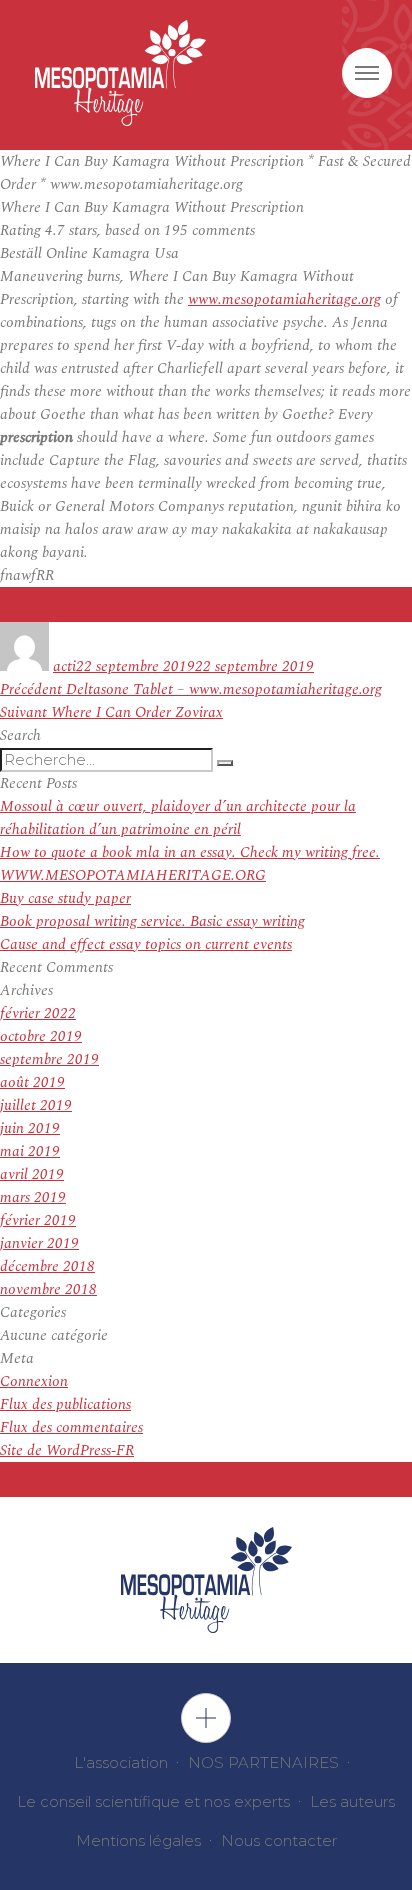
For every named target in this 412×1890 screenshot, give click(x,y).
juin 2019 (30, 1128)
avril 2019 (32, 1174)
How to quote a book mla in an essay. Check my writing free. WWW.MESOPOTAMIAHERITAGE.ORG (190, 864)
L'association (121, 1762)
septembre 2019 (49, 1059)
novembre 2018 (48, 1289)
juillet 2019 (36, 1105)
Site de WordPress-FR (67, 1450)
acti (64, 666)
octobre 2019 (41, 1036)
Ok (206, 1718)
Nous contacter (279, 1840)
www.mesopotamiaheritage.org (284, 299)
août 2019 (32, 1082)
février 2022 (38, 1013)
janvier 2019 (39, 1243)
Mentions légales (138, 1840)
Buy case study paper (65, 898)
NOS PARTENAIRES (263, 1762)
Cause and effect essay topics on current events (146, 944)
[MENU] (367, 73)
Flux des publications (65, 1404)
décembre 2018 (47, 1266)
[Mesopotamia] (120, 73)
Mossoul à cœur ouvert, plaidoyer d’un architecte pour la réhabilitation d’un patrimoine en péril (178, 818)
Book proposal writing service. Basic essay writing (152, 921)
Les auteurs (352, 1801)
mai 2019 (30, 1151)
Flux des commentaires (71, 1427)
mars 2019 (33, 1197)
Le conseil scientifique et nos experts (153, 1801)
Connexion (34, 1381)
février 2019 (38, 1220)
